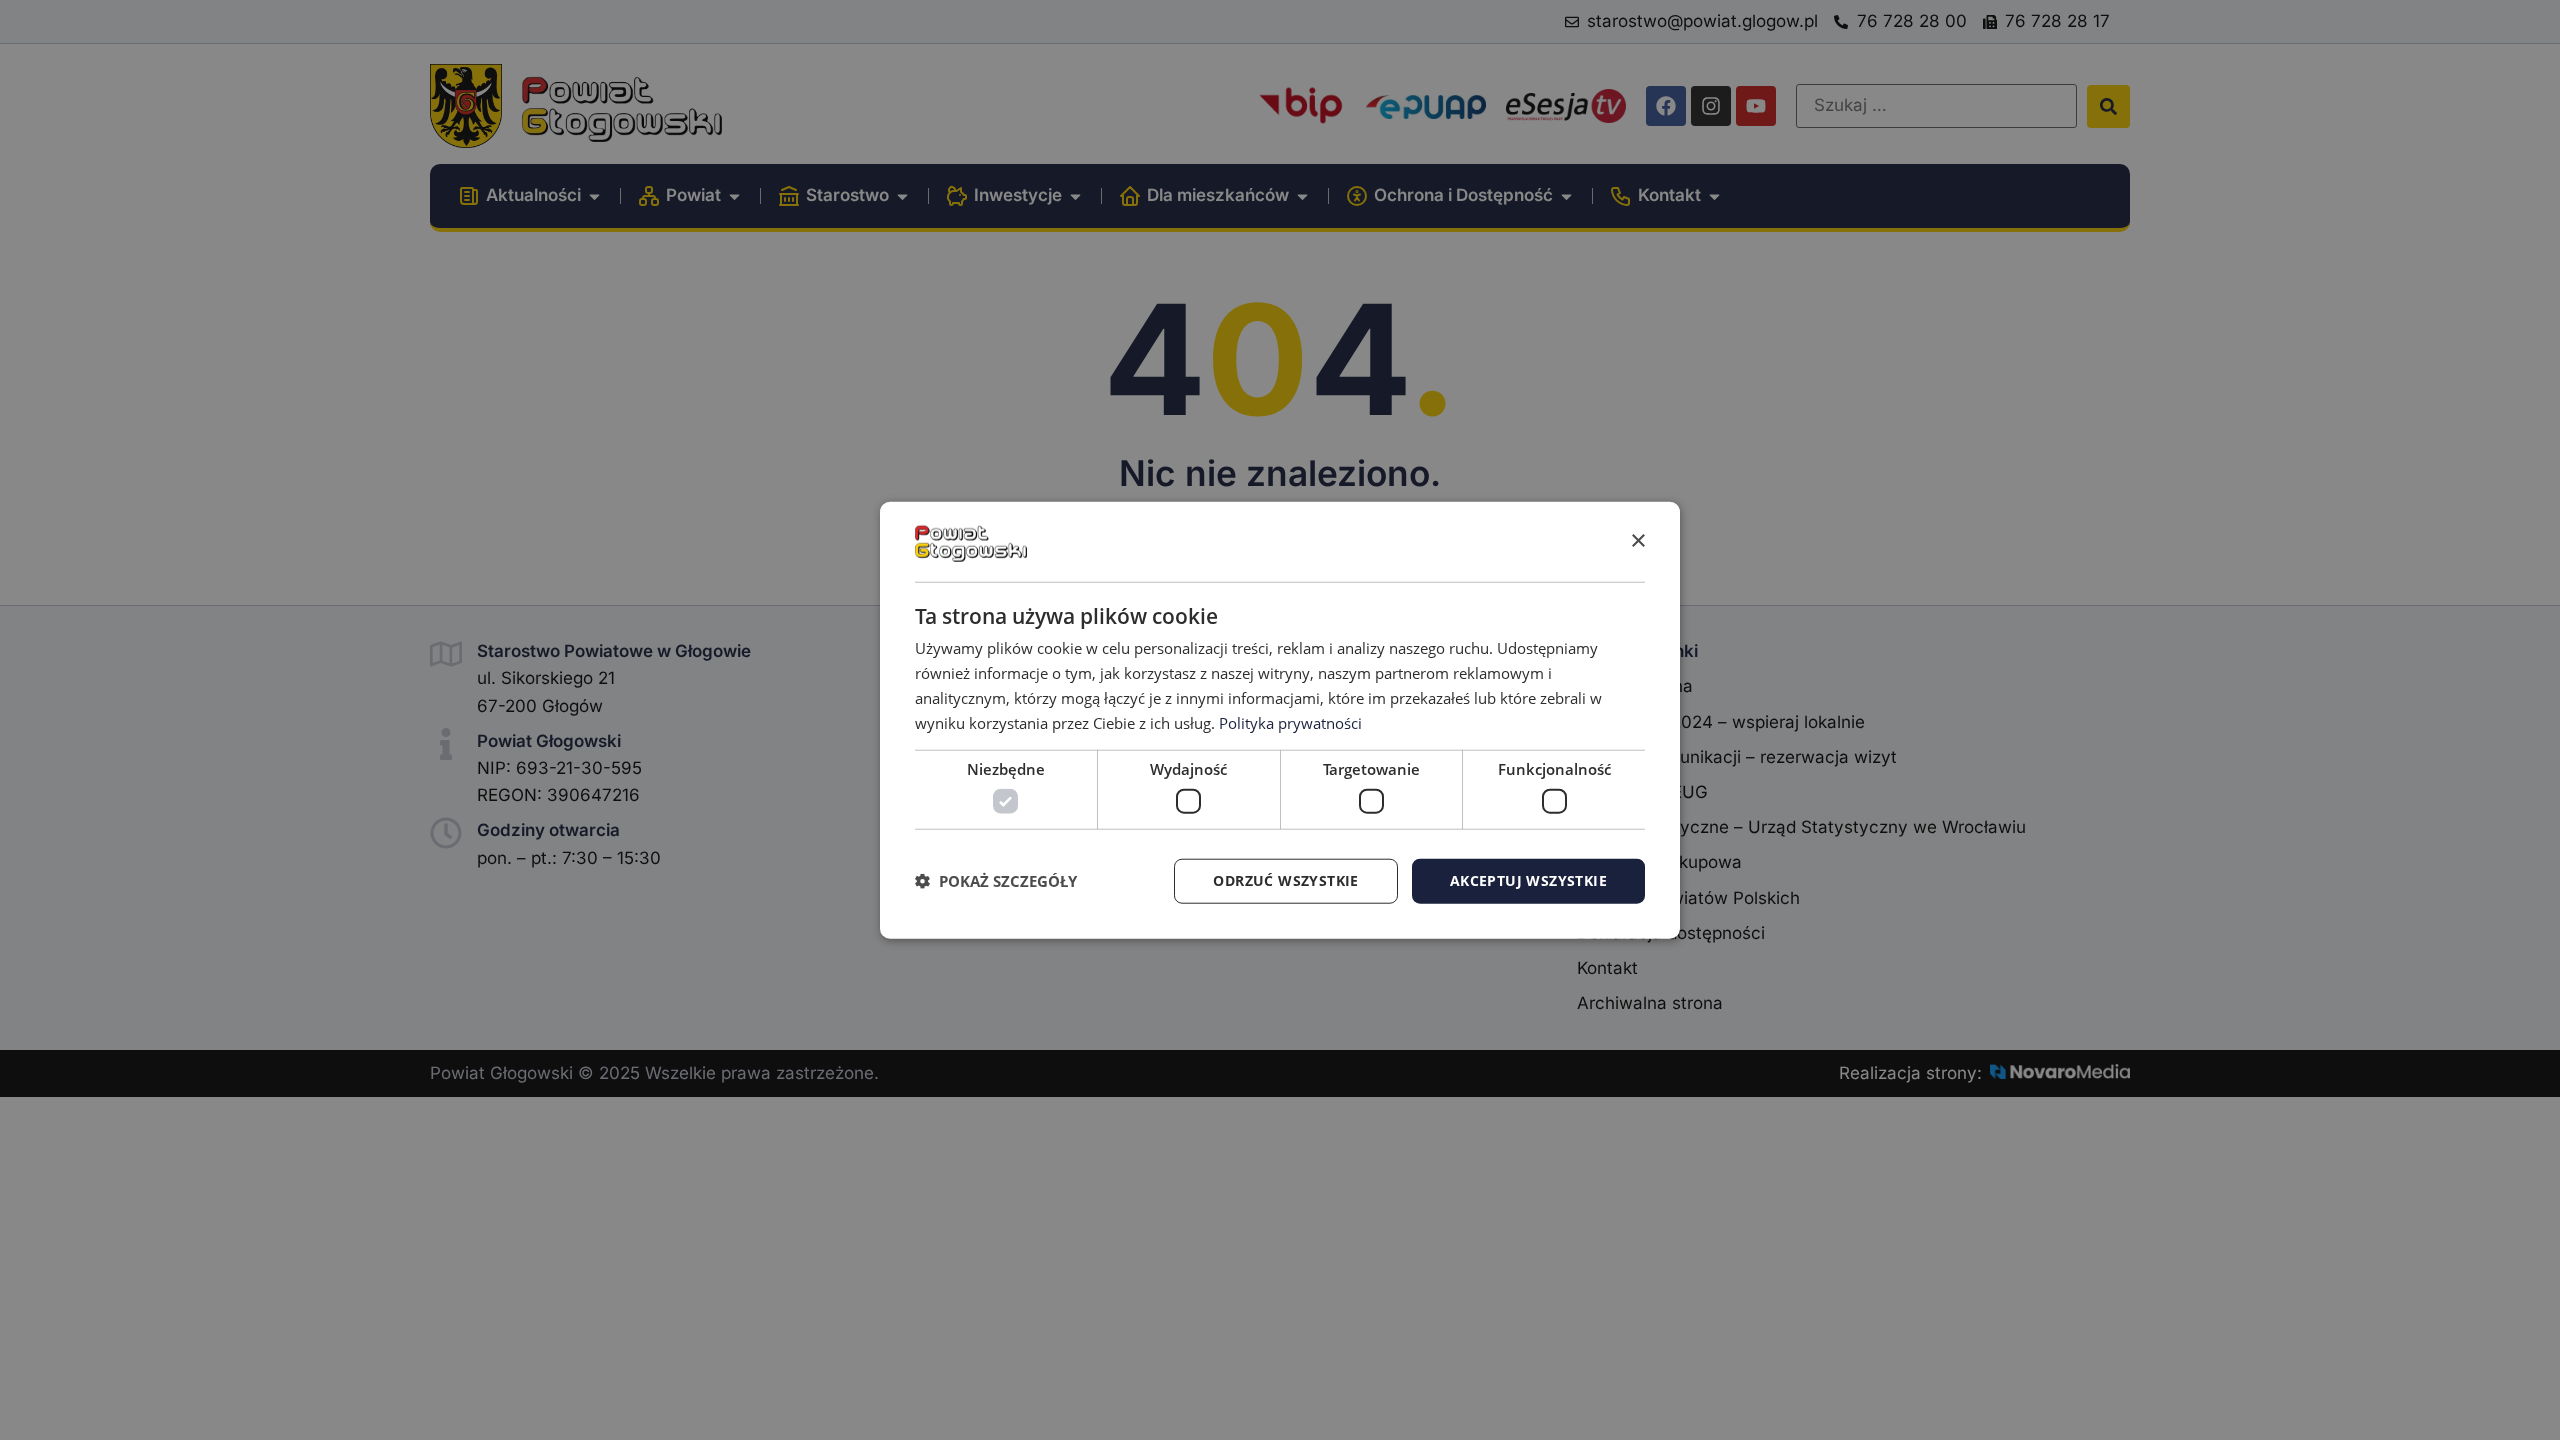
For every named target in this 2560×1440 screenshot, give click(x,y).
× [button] (1637, 540)
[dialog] (1280, 720)
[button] (996, 881)
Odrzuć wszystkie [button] (1285, 880)
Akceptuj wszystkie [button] (1528, 880)
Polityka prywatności (1290, 722)
